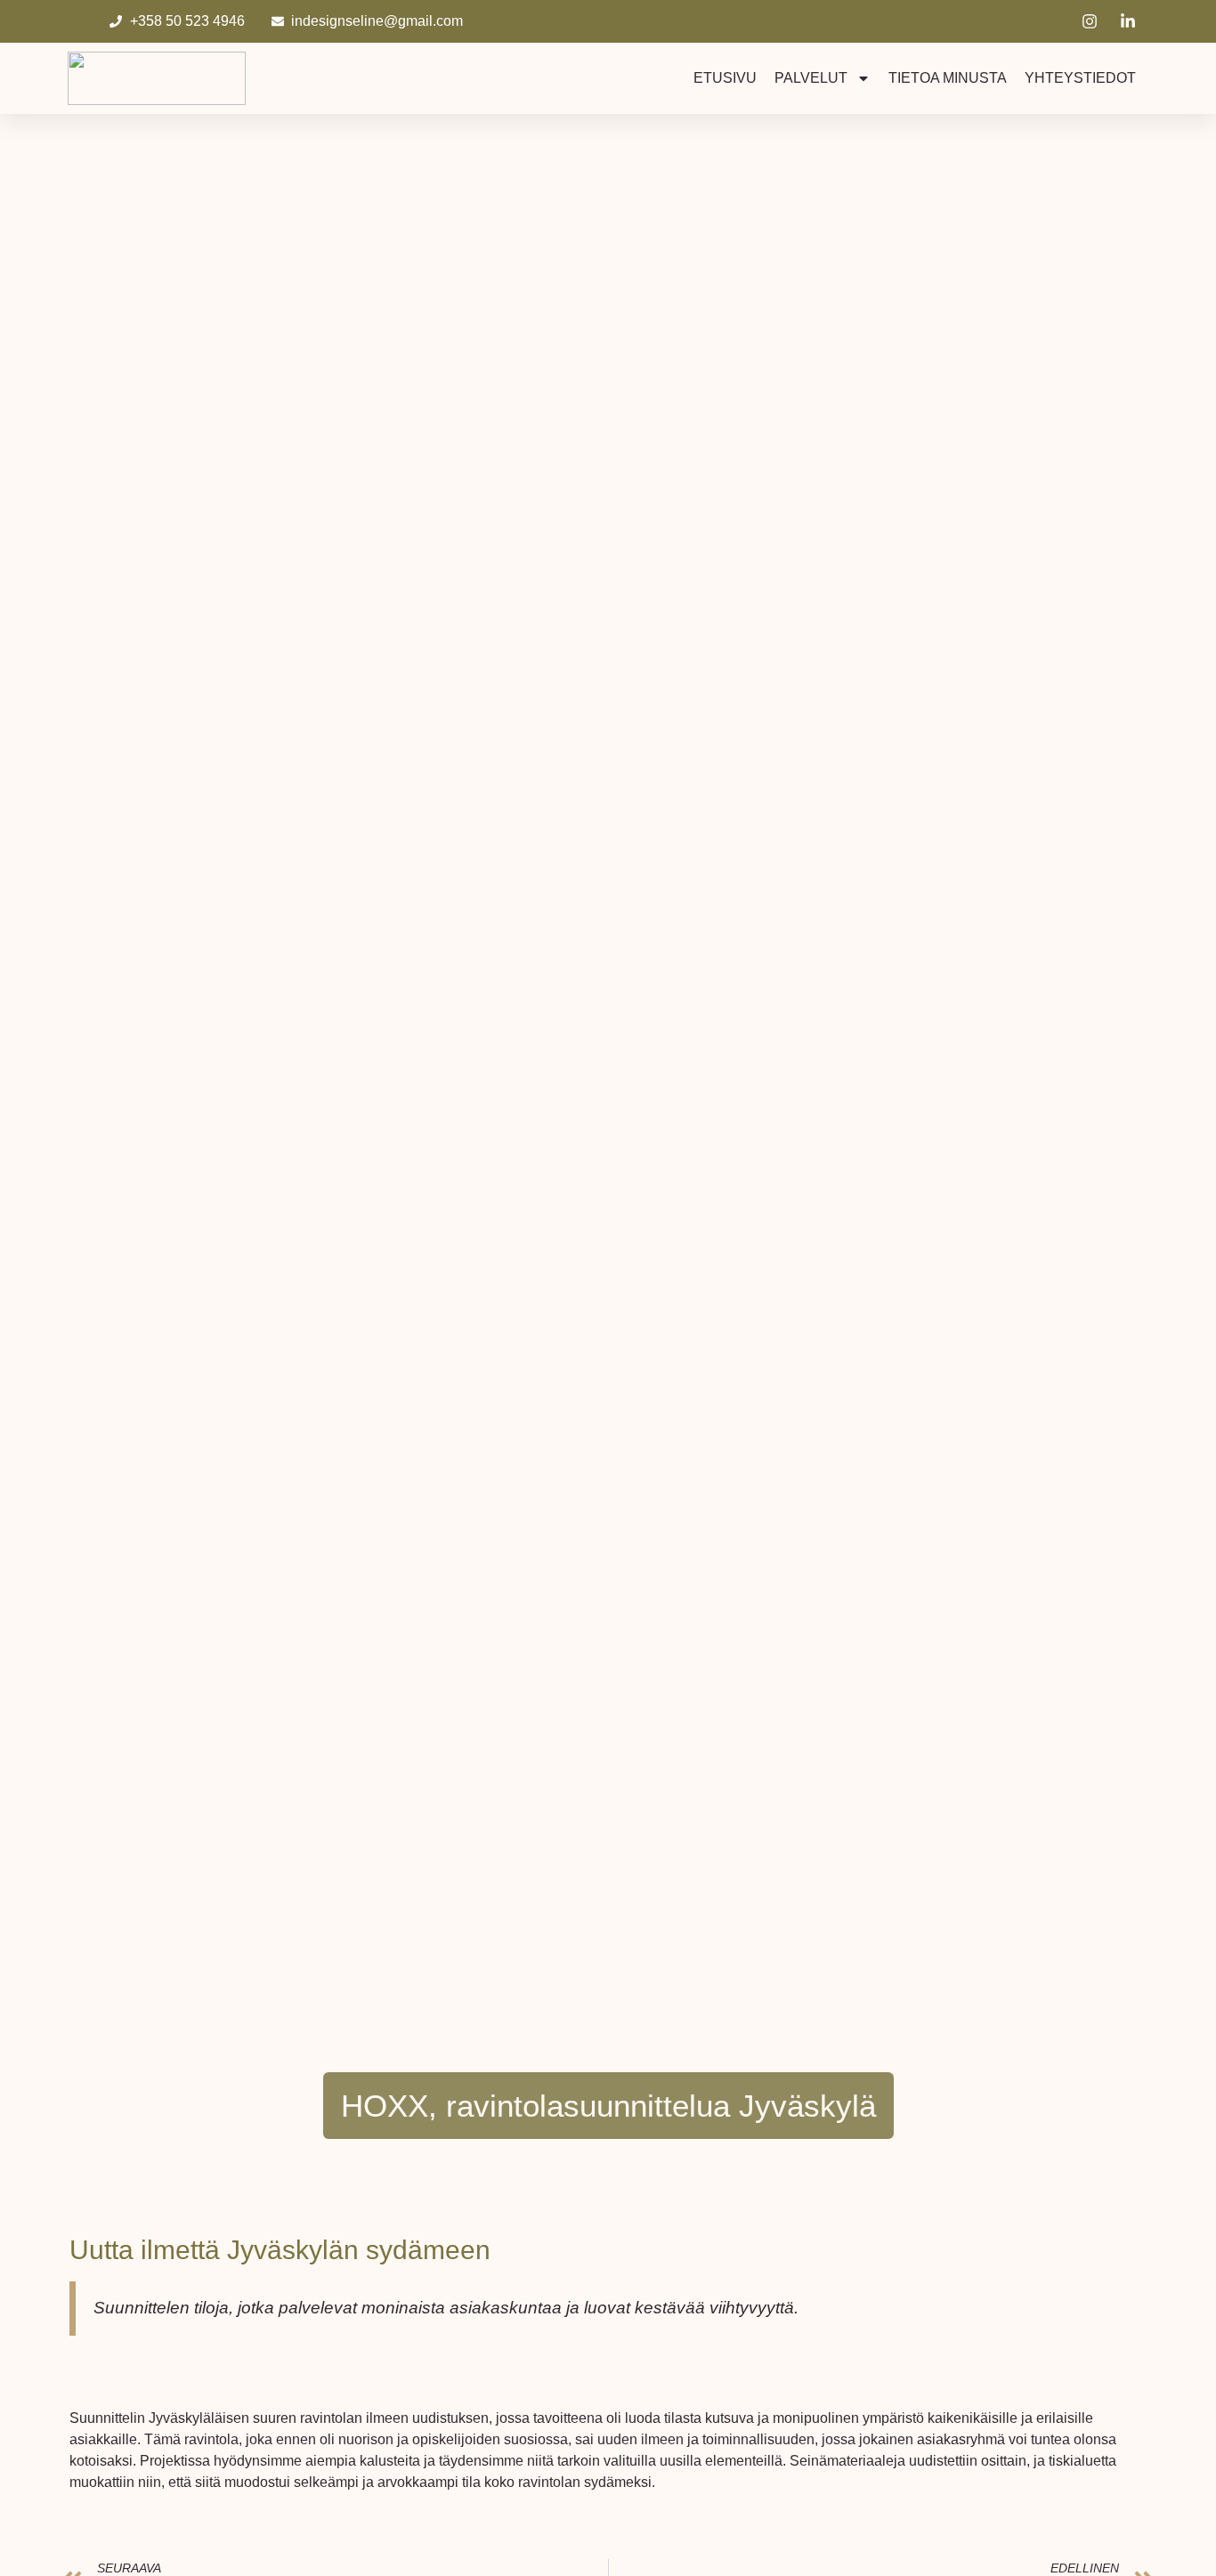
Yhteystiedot (1080, 78)
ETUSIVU (725, 78)
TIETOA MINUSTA (948, 78)
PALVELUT (811, 78)
